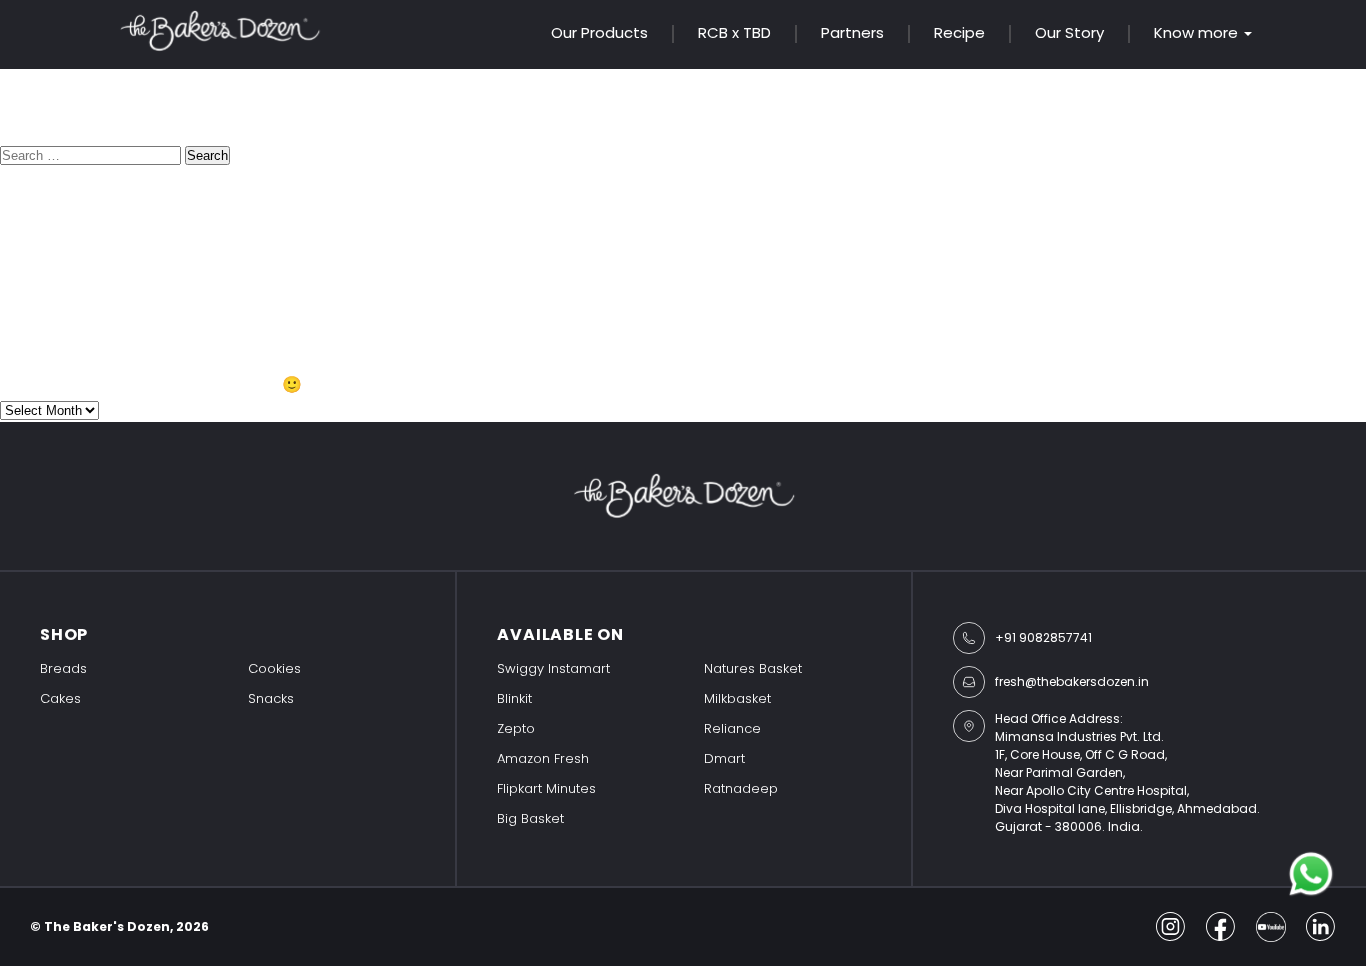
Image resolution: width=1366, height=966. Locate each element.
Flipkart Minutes (546, 788)
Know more (1196, 33)
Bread (23, 324)
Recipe (959, 32)
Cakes (60, 698)
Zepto (516, 728)
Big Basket (530, 818)
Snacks (271, 698)
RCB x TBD (734, 32)
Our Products (599, 32)
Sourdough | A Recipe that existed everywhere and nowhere (235, 264)
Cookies (274, 668)
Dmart (724, 758)
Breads (63, 668)
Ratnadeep (741, 788)
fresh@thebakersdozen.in (1072, 681)
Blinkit (514, 698)
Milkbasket (737, 698)
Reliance (732, 728)
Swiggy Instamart (553, 668)
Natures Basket (753, 668)
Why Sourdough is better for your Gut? (151, 239)
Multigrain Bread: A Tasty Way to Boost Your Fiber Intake (220, 214)
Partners (852, 32)
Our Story (1069, 32)
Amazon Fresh (543, 758)
